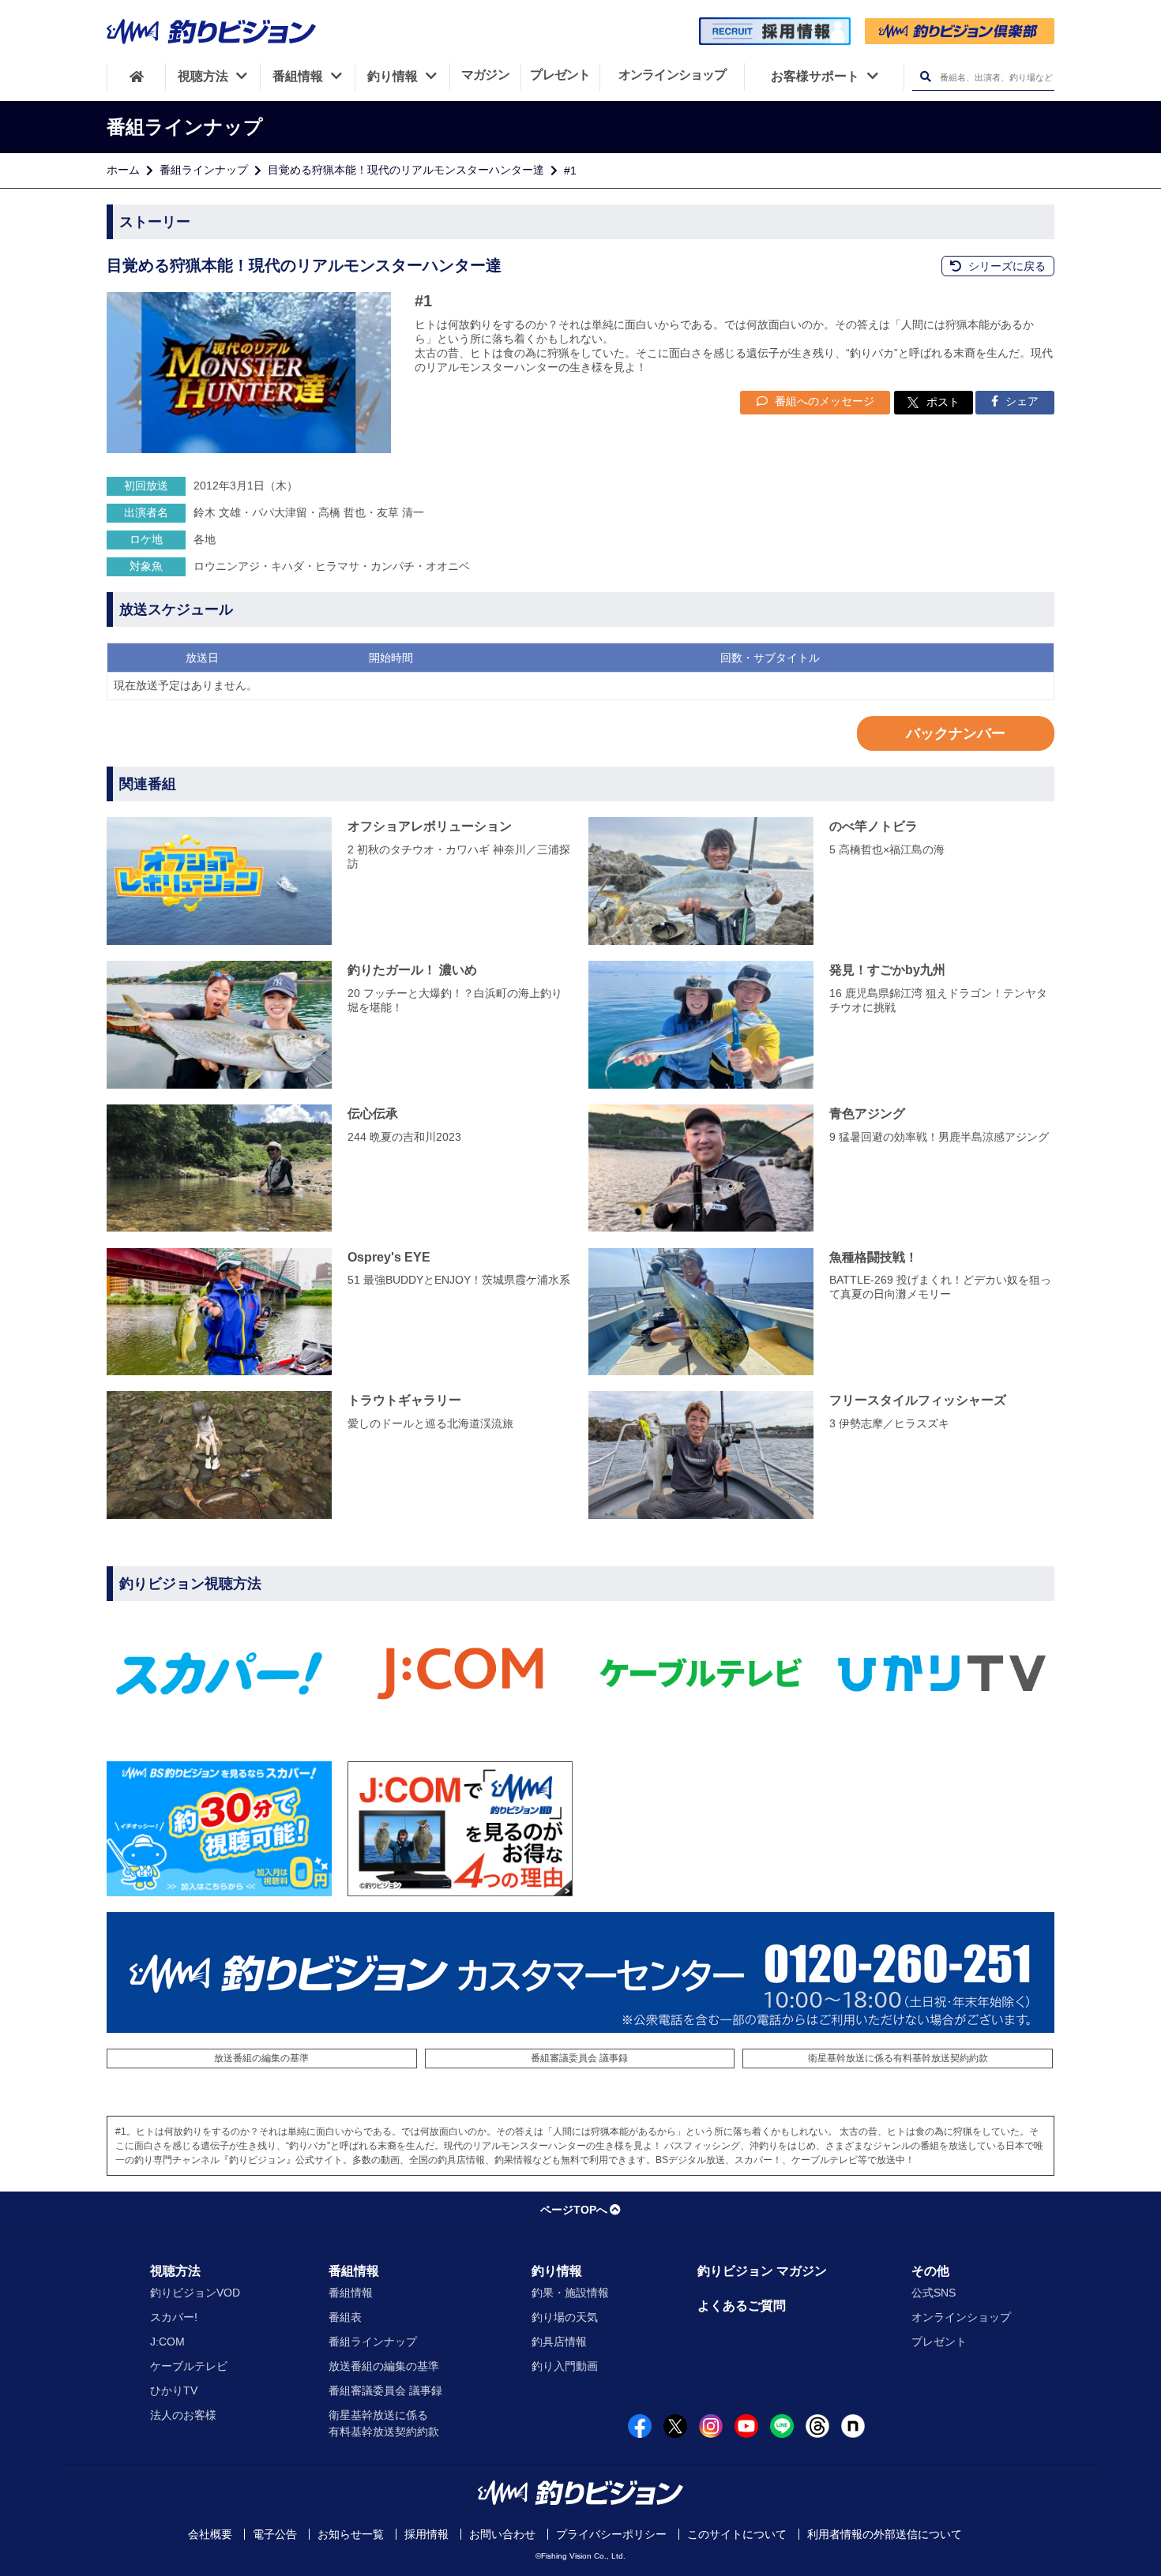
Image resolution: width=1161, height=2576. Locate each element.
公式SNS (934, 2293)
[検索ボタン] (925, 77)
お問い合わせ (502, 2534)
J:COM (167, 2342)
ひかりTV (174, 2390)
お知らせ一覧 (351, 2534)
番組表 (345, 2317)
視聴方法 (175, 2271)
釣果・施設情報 (570, 2293)
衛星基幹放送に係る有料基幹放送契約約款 (898, 2058)
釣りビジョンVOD (195, 2293)
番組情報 (354, 2271)
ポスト (943, 402)
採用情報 (426, 2534)
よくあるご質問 (742, 2306)
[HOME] (136, 77)
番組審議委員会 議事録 (579, 2058)
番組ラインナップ (204, 170)
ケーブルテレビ (189, 2366)
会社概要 (210, 2534)
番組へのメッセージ (823, 401)
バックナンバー (956, 733)
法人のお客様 (183, 2415)
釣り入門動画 (565, 2366)
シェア (1020, 401)
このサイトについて (737, 2534)
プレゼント (939, 2342)
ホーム (123, 170)
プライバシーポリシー (611, 2534)
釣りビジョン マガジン (762, 2271)
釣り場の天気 (565, 2317)
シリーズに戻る (1005, 266)
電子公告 (275, 2534)
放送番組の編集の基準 (261, 2058)
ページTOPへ (574, 2210)
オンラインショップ (961, 2317)
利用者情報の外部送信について (885, 2534)
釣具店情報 (559, 2342)
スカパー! (174, 2317)
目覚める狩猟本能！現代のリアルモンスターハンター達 (406, 170)
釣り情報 (557, 2271)
